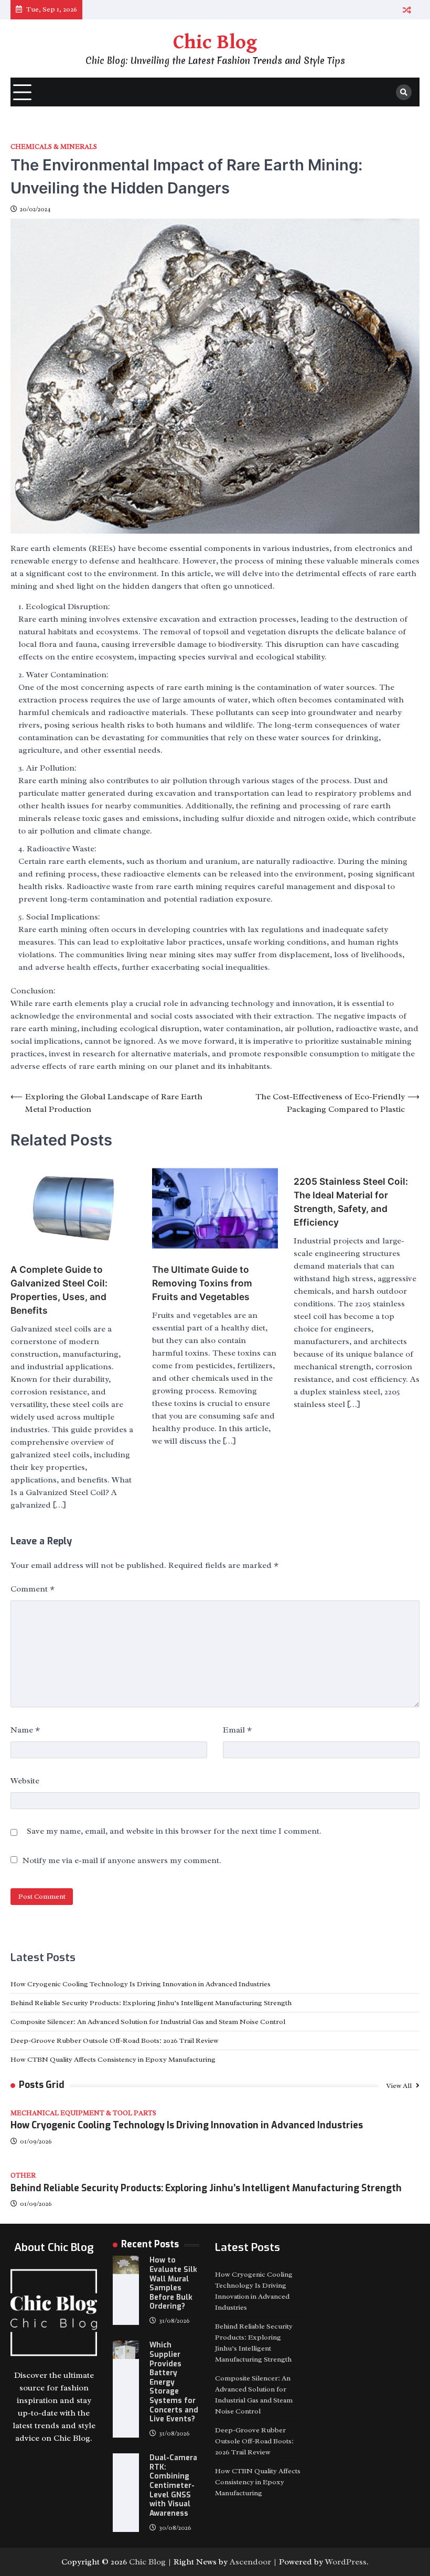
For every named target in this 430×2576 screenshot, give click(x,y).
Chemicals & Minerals (54, 147)
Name (25, 1730)
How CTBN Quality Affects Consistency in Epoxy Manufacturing (113, 2059)
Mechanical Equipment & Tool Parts (83, 2113)
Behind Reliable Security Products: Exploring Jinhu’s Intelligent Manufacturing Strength (151, 2003)
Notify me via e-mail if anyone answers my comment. (122, 1860)
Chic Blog (215, 42)
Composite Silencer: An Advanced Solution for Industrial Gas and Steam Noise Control (148, 2022)
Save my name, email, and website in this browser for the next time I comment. (174, 1831)
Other (23, 2176)
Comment (33, 1589)
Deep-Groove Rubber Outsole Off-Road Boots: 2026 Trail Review (115, 2041)
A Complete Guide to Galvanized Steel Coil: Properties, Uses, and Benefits (59, 1290)
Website (25, 1781)
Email (237, 1730)
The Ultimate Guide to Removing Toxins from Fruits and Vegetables (202, 1283)
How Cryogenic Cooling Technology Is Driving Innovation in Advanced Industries (141, 1984)
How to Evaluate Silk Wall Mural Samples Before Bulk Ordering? (173, 2283)
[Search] (404, 92)
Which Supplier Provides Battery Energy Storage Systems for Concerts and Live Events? (174, 2382)
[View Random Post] (407, 10)
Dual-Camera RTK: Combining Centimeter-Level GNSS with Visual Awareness (173, 2485)
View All (400, 2086)
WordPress (346, 2562)
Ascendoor (250, 2562)
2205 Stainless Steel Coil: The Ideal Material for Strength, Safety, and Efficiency (351, 1202)
